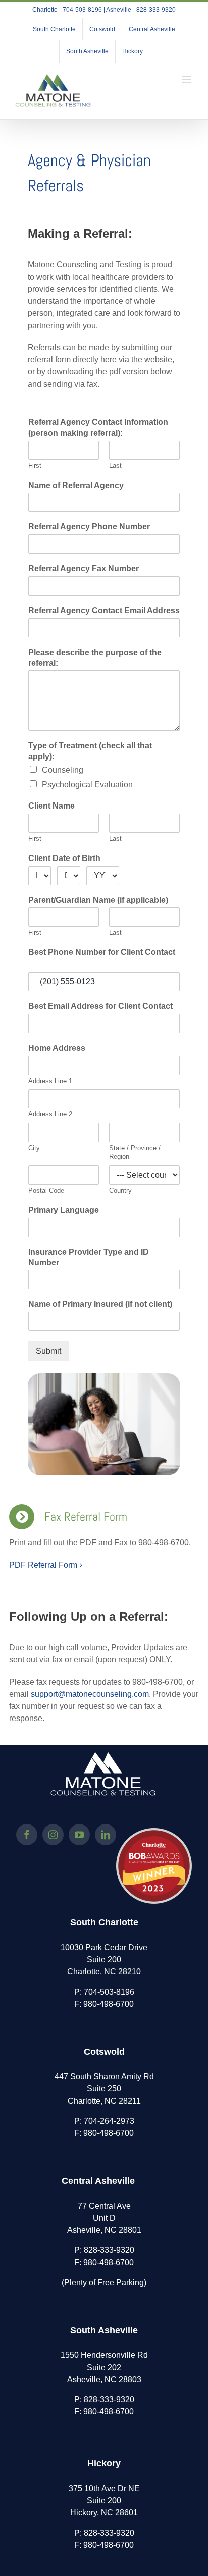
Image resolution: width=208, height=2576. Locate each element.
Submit (48, 1351)
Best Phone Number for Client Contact (102, 952)
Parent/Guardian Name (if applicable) (98, 900)
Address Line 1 (50, 1081)
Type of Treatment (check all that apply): (90, 751)
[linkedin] (106, 1835)
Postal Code (46, 1190)
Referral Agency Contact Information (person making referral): (98, 427)
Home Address (57, 1048)
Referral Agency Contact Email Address (104, 610)
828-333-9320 (109, 2250)
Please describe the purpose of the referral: (95, 658)
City (34, 1148)
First (35, 466)
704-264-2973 (109, 2121)
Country (120, 1190)
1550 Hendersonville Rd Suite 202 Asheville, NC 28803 (104, 2367)
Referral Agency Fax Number (84, 569)
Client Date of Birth (64, 858)
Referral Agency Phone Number (89, 527)
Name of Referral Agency (76, 485)
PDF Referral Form (43, 1565)
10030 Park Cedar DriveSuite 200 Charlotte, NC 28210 (104, 1960)
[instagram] (53, 1835)
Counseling (63, 770)
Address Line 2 (50, 1114)
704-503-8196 (109, 1992)
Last (115, 466)
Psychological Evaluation (87, 785)
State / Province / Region (135, 1152)
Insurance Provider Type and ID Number (89, 1257)
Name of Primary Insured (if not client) (100, 1304)
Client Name (51, 806)
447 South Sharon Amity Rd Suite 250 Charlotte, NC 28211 (104, 2089)
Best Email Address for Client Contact (100, 1006)
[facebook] (27, 1835)
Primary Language (64, 1210)
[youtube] (79, 1835)
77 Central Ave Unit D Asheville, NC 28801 (104, 2218)
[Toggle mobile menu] (188, 79)
